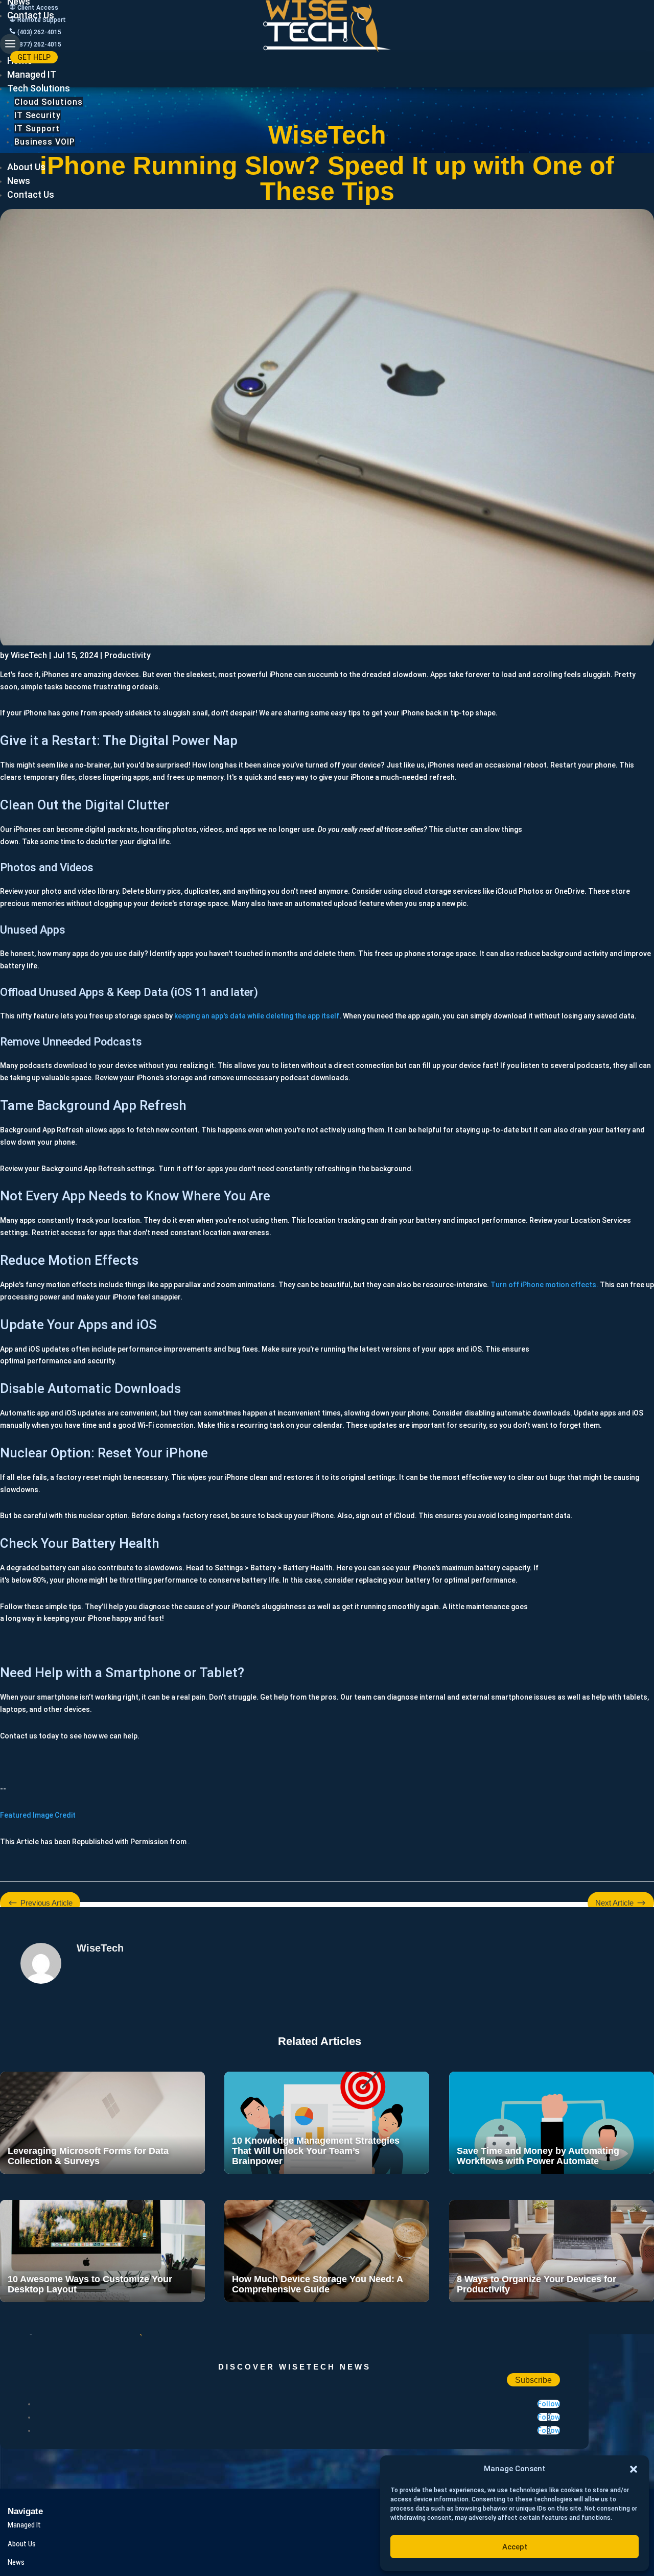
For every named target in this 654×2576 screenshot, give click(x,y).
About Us (26, 166)
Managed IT (32, 74)
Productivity (127, 655)
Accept (515, 2547)
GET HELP (34, 57)
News (19, 180)
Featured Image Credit (38, 1815)
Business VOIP (45, 141)
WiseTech (29, 655)
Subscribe (533, 2380)
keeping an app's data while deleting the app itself (257, 1016)
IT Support (37, 128)
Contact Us (31, 15)
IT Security (38, 115)
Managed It (24, 2525)
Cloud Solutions (49, 101)
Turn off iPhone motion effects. (544, 1285)
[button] (634, 2469)
